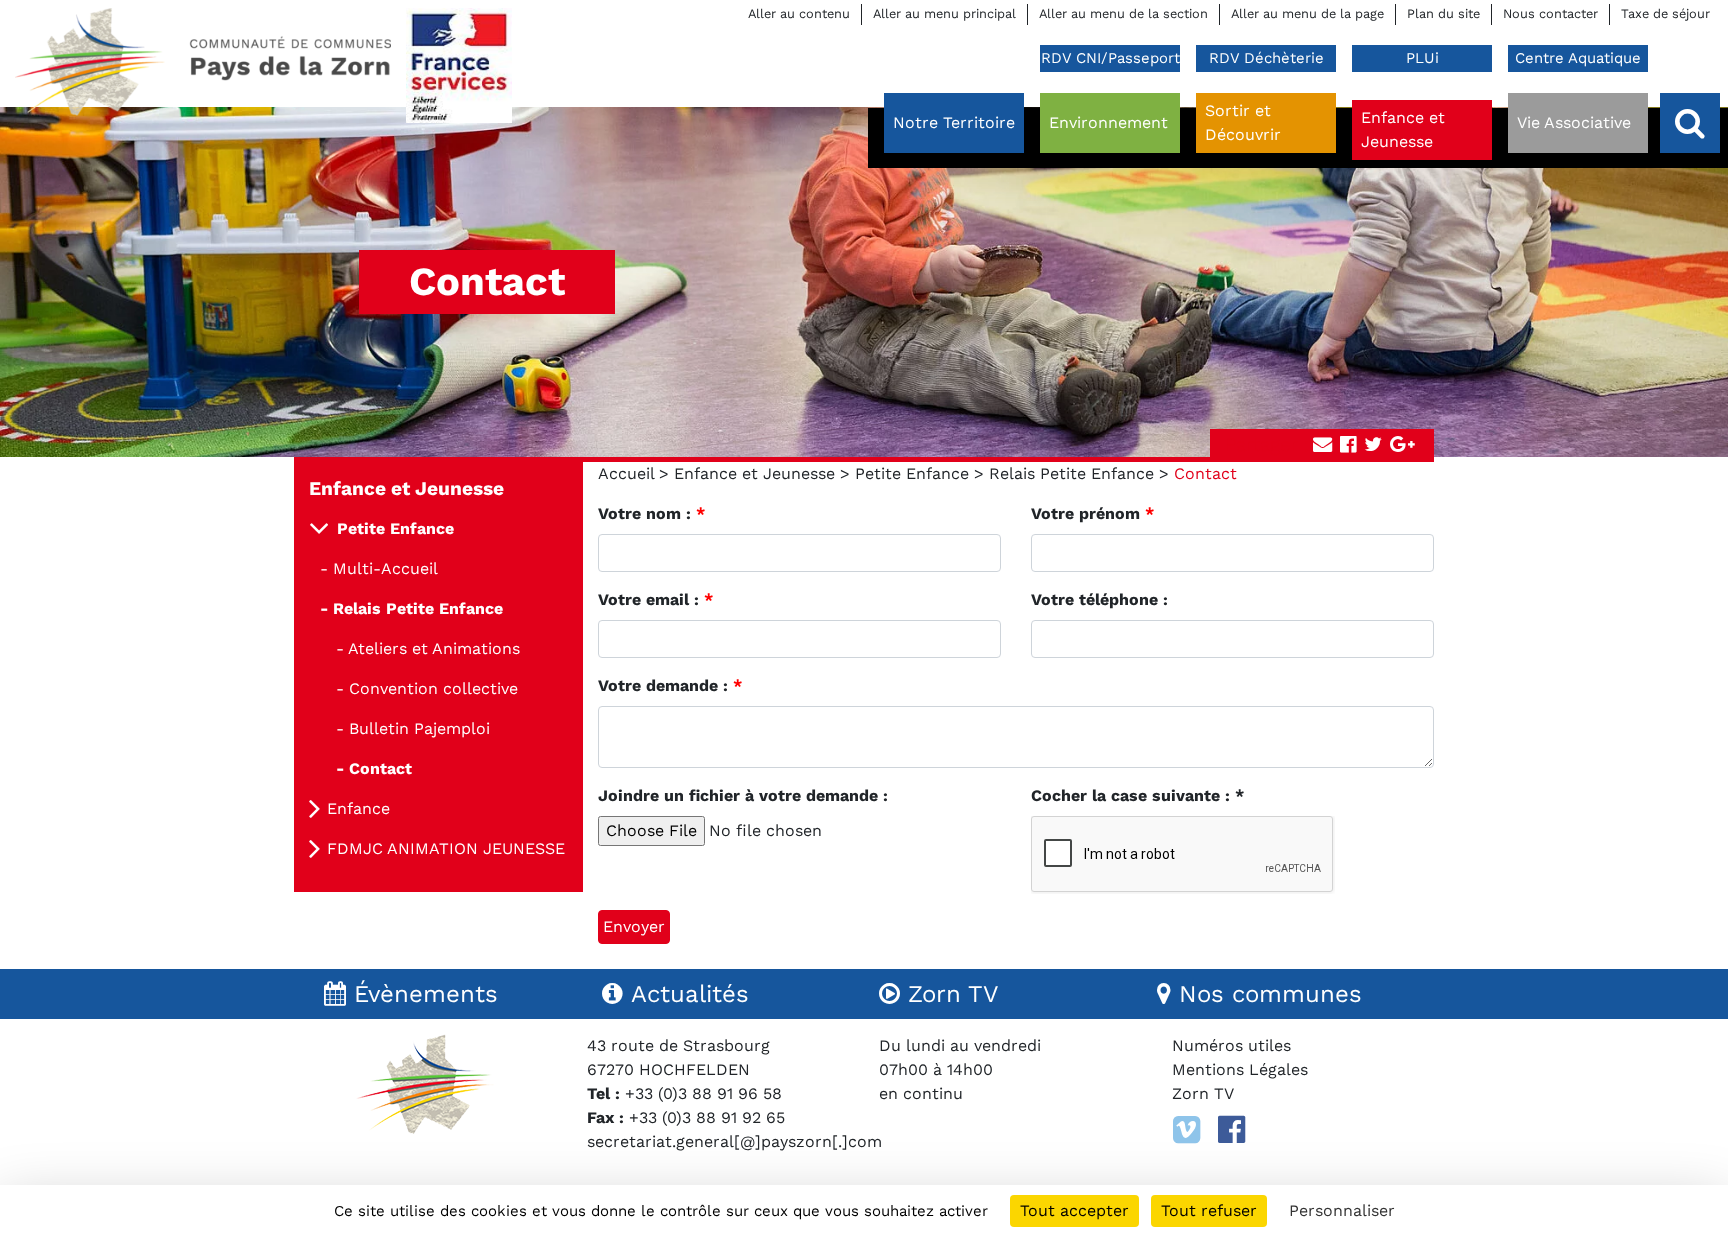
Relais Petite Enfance (1071, 473)
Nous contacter (1550, 13)
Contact (380, 768)
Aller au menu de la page (1307, 13)
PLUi (1422, 58)
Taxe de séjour (1665, 13)
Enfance (358, 808)
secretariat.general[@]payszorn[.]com (734, 1141)
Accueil (626, 473)
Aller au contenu (799, 13)
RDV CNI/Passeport (1110, 58)
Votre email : (655, 599)
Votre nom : (651, 513)
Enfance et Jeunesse (754, 473)
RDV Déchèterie (1266, 58)
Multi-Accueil (385, 568)
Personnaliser (1342, 1210)
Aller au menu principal (944, 13)
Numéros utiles (1231, 1045)
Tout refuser (1209, 1210)
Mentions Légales (1240, 1069)
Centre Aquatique (1578, 58)
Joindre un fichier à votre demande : (743, 795)
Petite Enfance (912, 473)
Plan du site (1443, 13)
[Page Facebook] (1231, 1130)
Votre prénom (1092, 513)
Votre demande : (670, 685)
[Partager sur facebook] (1348, 445)
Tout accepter (1074, 1210)
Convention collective (433, 688)
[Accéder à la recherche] (1690, 123)
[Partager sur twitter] (1373, 445)
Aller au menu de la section (1123, 13)
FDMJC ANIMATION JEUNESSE (446, 848)
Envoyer (634, 926)
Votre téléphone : (1099, 599)
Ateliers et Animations (434, 648)
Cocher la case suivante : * (1137, 795)
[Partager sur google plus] (1402, 445)
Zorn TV (1203, 1093)
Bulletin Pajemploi (419, 728)
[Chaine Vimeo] (1186, 1130)
